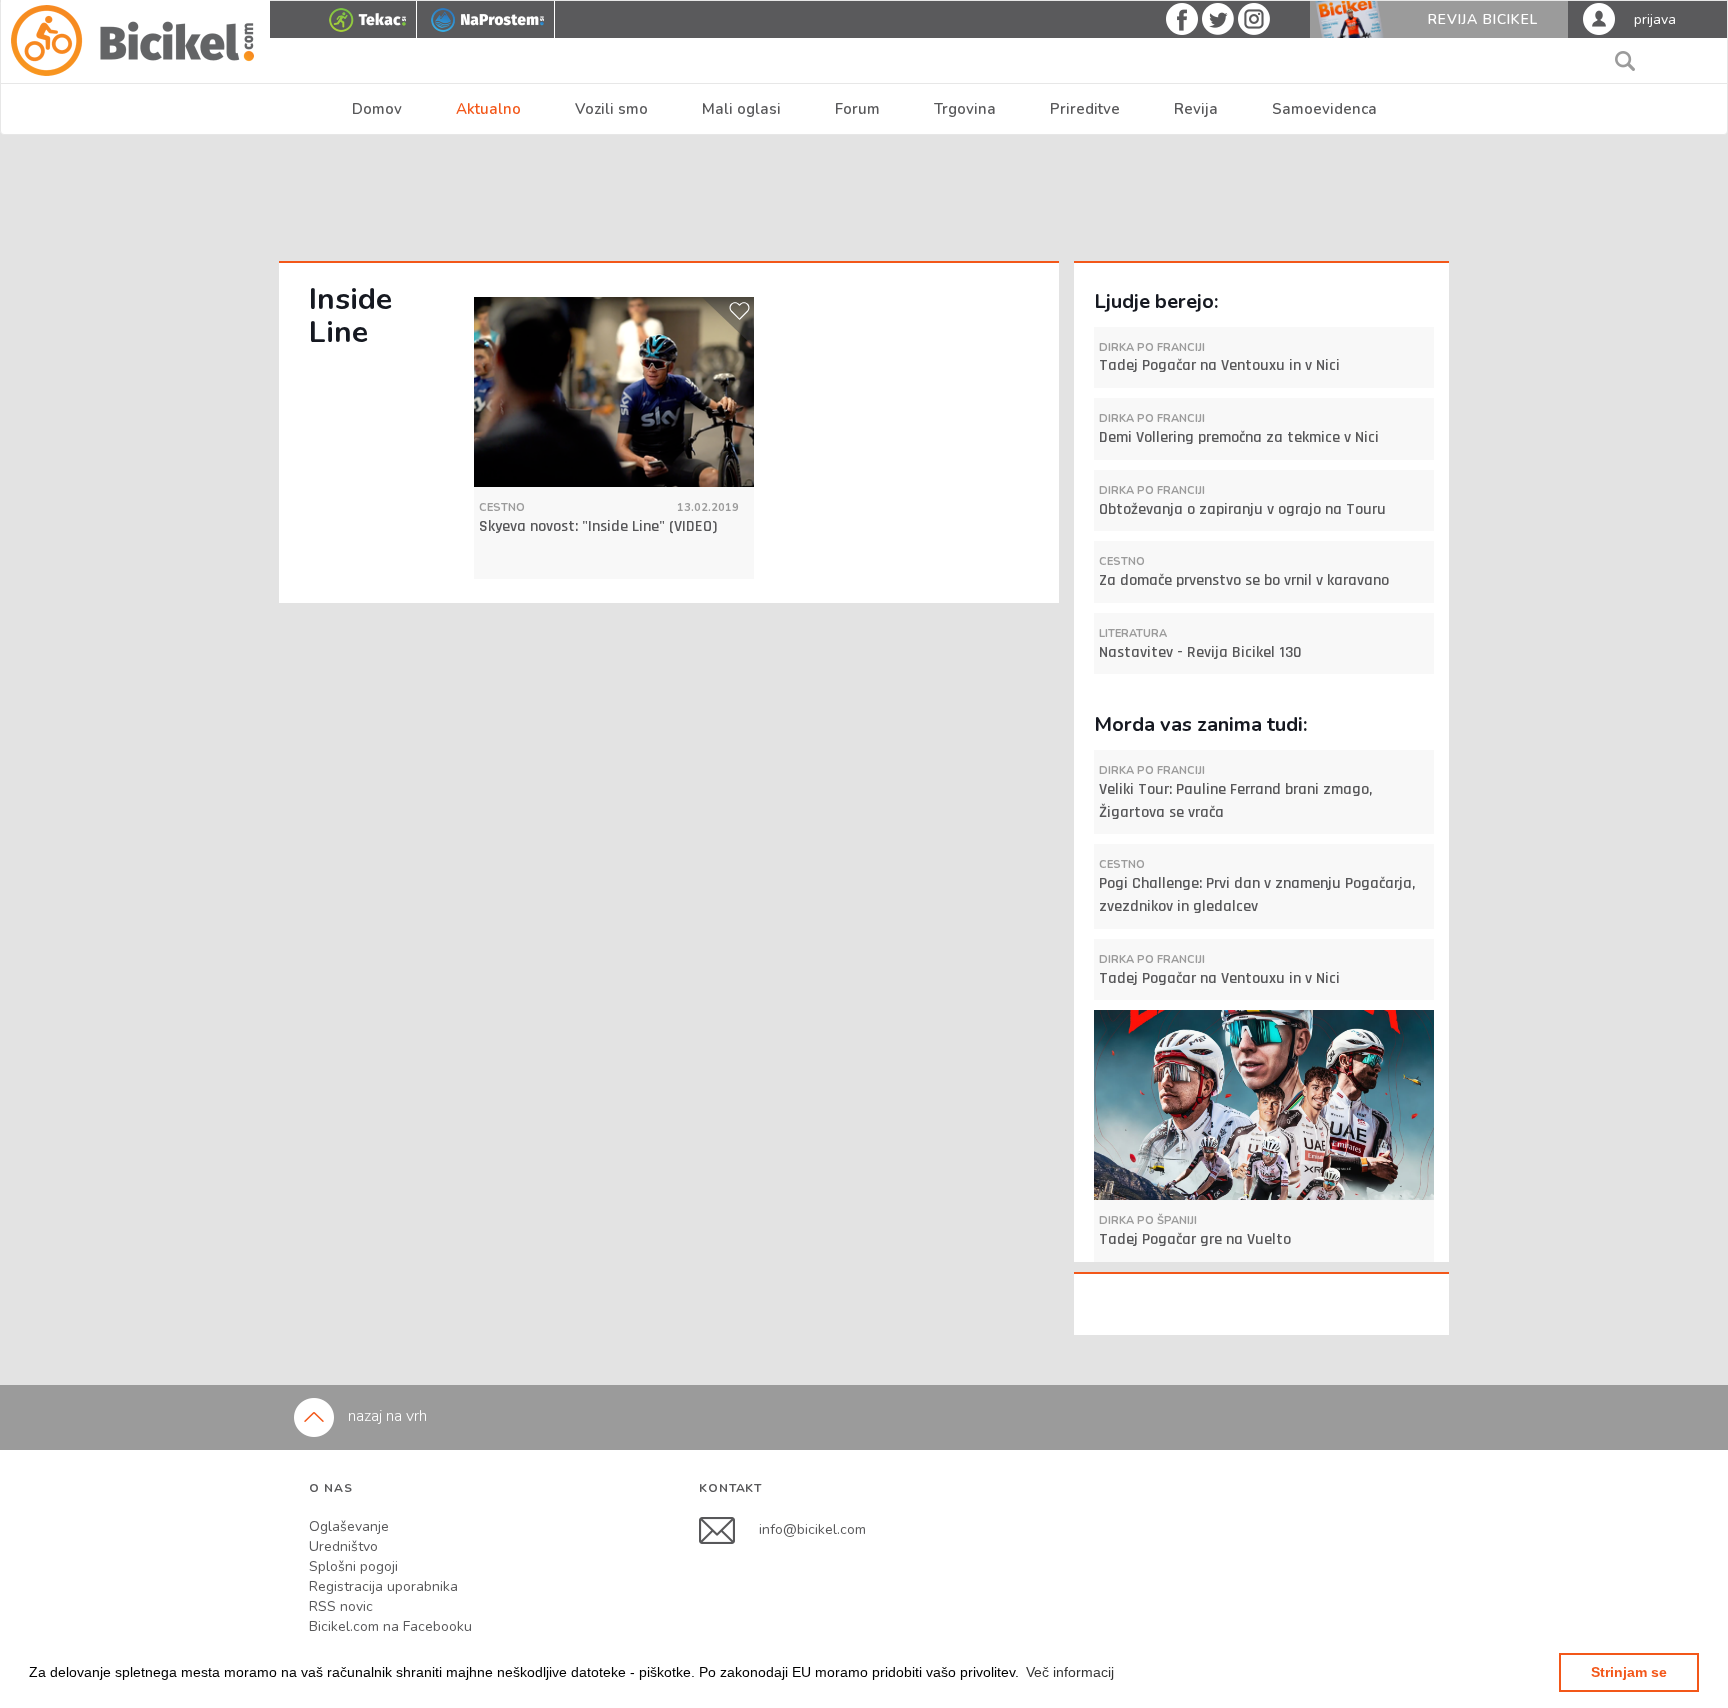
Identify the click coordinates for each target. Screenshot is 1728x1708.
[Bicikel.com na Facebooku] (729, 1529)
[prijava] (1599, 18)
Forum (857, 109)
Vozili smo (611, 109)
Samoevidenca (1324, 109)
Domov (377, 109)
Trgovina (965, 109)
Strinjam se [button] (1629, 1672)
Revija (1196, 109)
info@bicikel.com (812, 1529)
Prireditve (1085, 109)
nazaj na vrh (385, 1416)
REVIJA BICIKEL (1483, 19)
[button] (1070, 1672)
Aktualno (488, 109)
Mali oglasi (741, 109)
